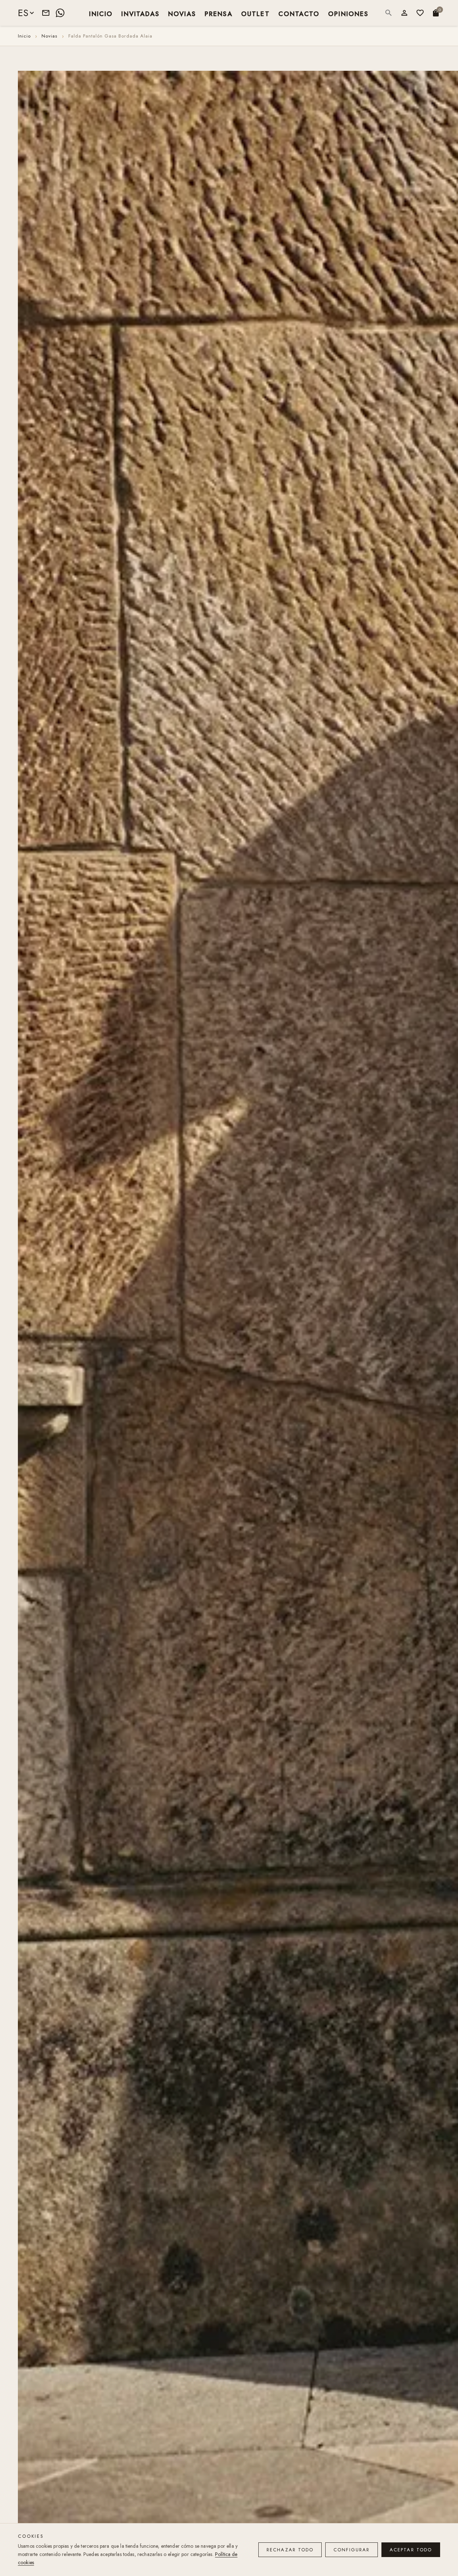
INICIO (101, 13)
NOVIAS (182, 13)
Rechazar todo (290, 2550)
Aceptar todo (411, 2550)
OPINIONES (348, 13)
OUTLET (255, 13)
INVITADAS (140, 13)
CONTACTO (299, 13)
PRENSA (219, 13)
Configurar (352, 2550)
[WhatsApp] (60, 13)
